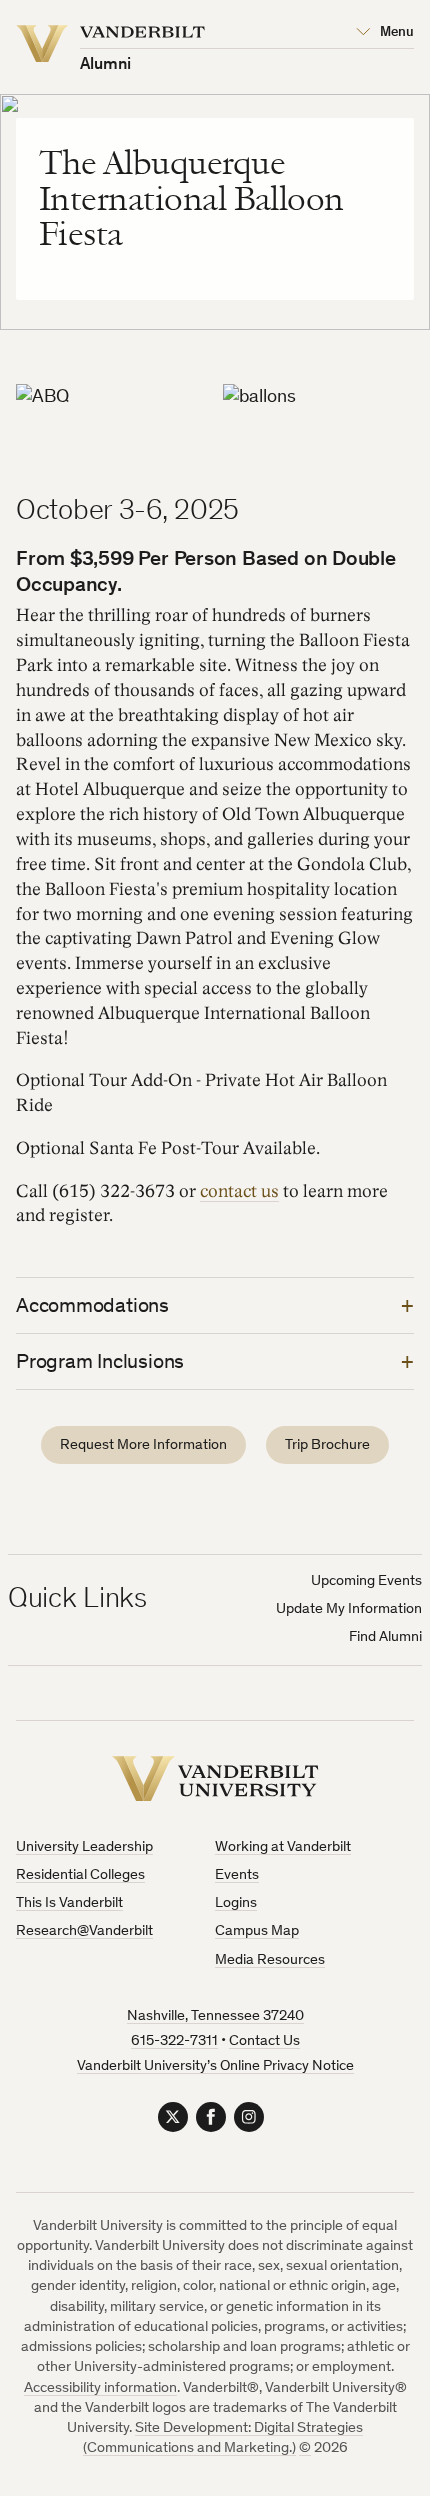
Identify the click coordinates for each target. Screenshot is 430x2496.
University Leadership (84, 1847)
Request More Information (143, 1445)
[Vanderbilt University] (215, 1778)
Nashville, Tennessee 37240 (215, 2016)
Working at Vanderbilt (283, 1847)
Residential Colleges (80, 1875)
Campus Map (257, 1931)
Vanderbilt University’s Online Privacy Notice (215, 2066)
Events (237, 1875)
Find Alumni (385, 1637)
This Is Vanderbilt (69, 1903)
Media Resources (270, 1960)
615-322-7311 (174, 2041)
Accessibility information (100, 2388)
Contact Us (264, 2041)
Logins (236, 1903)
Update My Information (349, 1609)
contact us (239, 1191)
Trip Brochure (327, 1445)
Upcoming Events (366, 1581)
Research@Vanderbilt (84, 1931)
